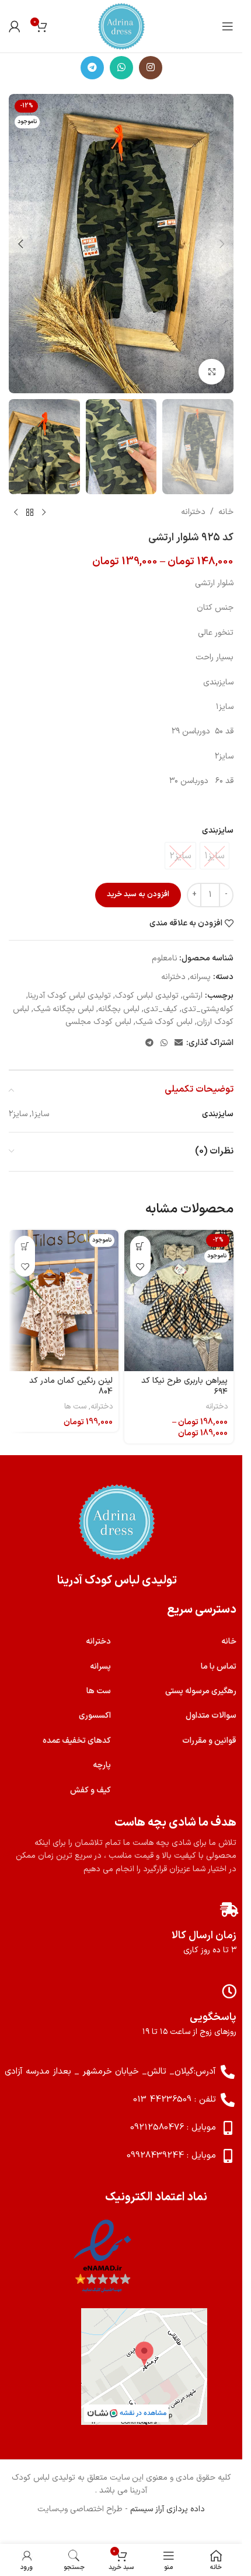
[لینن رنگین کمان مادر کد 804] (64, 1300)
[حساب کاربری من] (15, 26)
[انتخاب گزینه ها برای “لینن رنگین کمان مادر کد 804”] (25, 1246)
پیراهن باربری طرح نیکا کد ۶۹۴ (184, 1387)
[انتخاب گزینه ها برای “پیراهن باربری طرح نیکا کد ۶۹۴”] (140, 1246)
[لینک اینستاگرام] (151, 68)
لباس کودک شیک (164, 1022)
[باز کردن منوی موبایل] (228, 26)
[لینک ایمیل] (179, 1044)
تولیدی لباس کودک (147, 996)
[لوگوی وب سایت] (121, 26)
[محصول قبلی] (44, 513)
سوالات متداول (211, 1716)
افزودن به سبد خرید (138, 894)
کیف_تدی (161, 1009)
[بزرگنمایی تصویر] (212, 372)
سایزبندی (218, 831)
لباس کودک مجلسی (98, 1022)
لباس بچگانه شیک (64, 1009)
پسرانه (200, 977)
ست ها (75, 1407)
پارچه (102, 1765)
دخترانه (193, 512)
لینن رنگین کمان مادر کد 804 (71, 1387)
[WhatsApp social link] (121, 68)
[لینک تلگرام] (92, 68)
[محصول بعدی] (16, 513)
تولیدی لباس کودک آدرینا (69, 996)
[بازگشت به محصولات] (30, 513)
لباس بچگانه (119, 1009)
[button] (222, 244)
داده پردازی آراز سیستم (168, 2509)
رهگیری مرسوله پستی (201, 1691)
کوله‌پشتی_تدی (208, 1009)
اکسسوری (95, 1716)
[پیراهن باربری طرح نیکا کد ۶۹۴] (179, 1300)
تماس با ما (219, 1667)
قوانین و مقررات (209, 1741)
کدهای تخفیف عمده (77, 1741)
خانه (226, 512)
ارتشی (193, 996)
